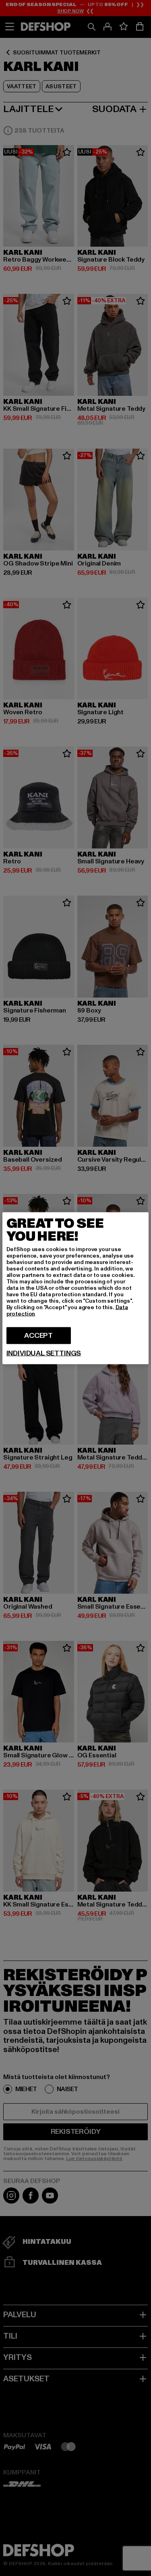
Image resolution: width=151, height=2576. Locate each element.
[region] (76, 1288)
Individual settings (44, 1353)
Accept (38, 1335)
